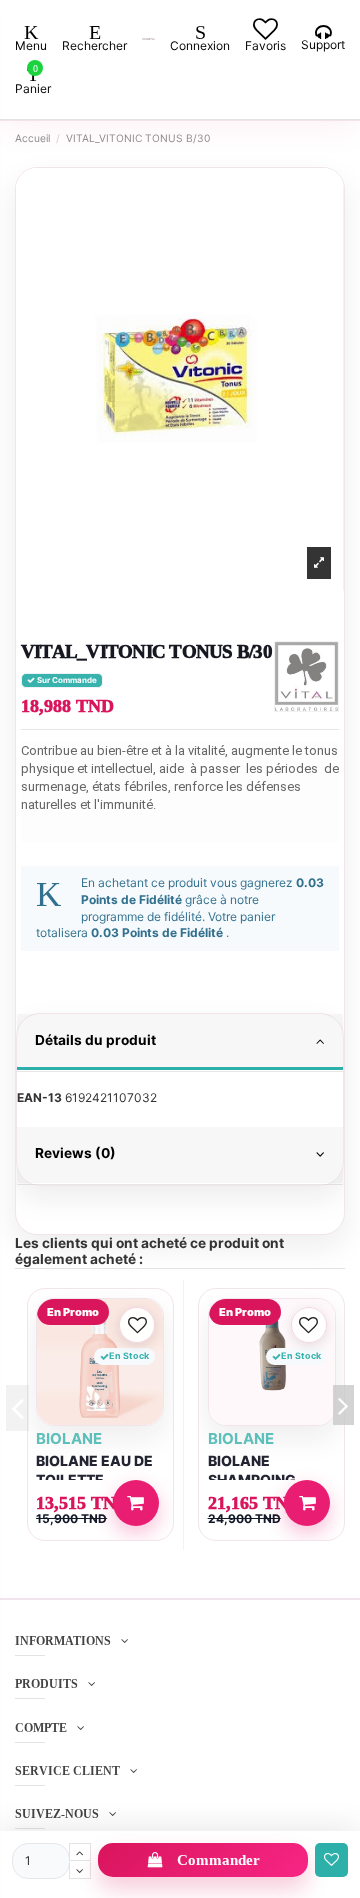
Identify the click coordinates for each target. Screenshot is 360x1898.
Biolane (69, 1438)
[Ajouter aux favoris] (331, 1860)
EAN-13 (39, 1097)
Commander (218, 1860)
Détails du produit (95, 1040)
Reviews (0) (75, 1153)
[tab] (180, 1043)
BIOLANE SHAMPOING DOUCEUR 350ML (269, 1479)
